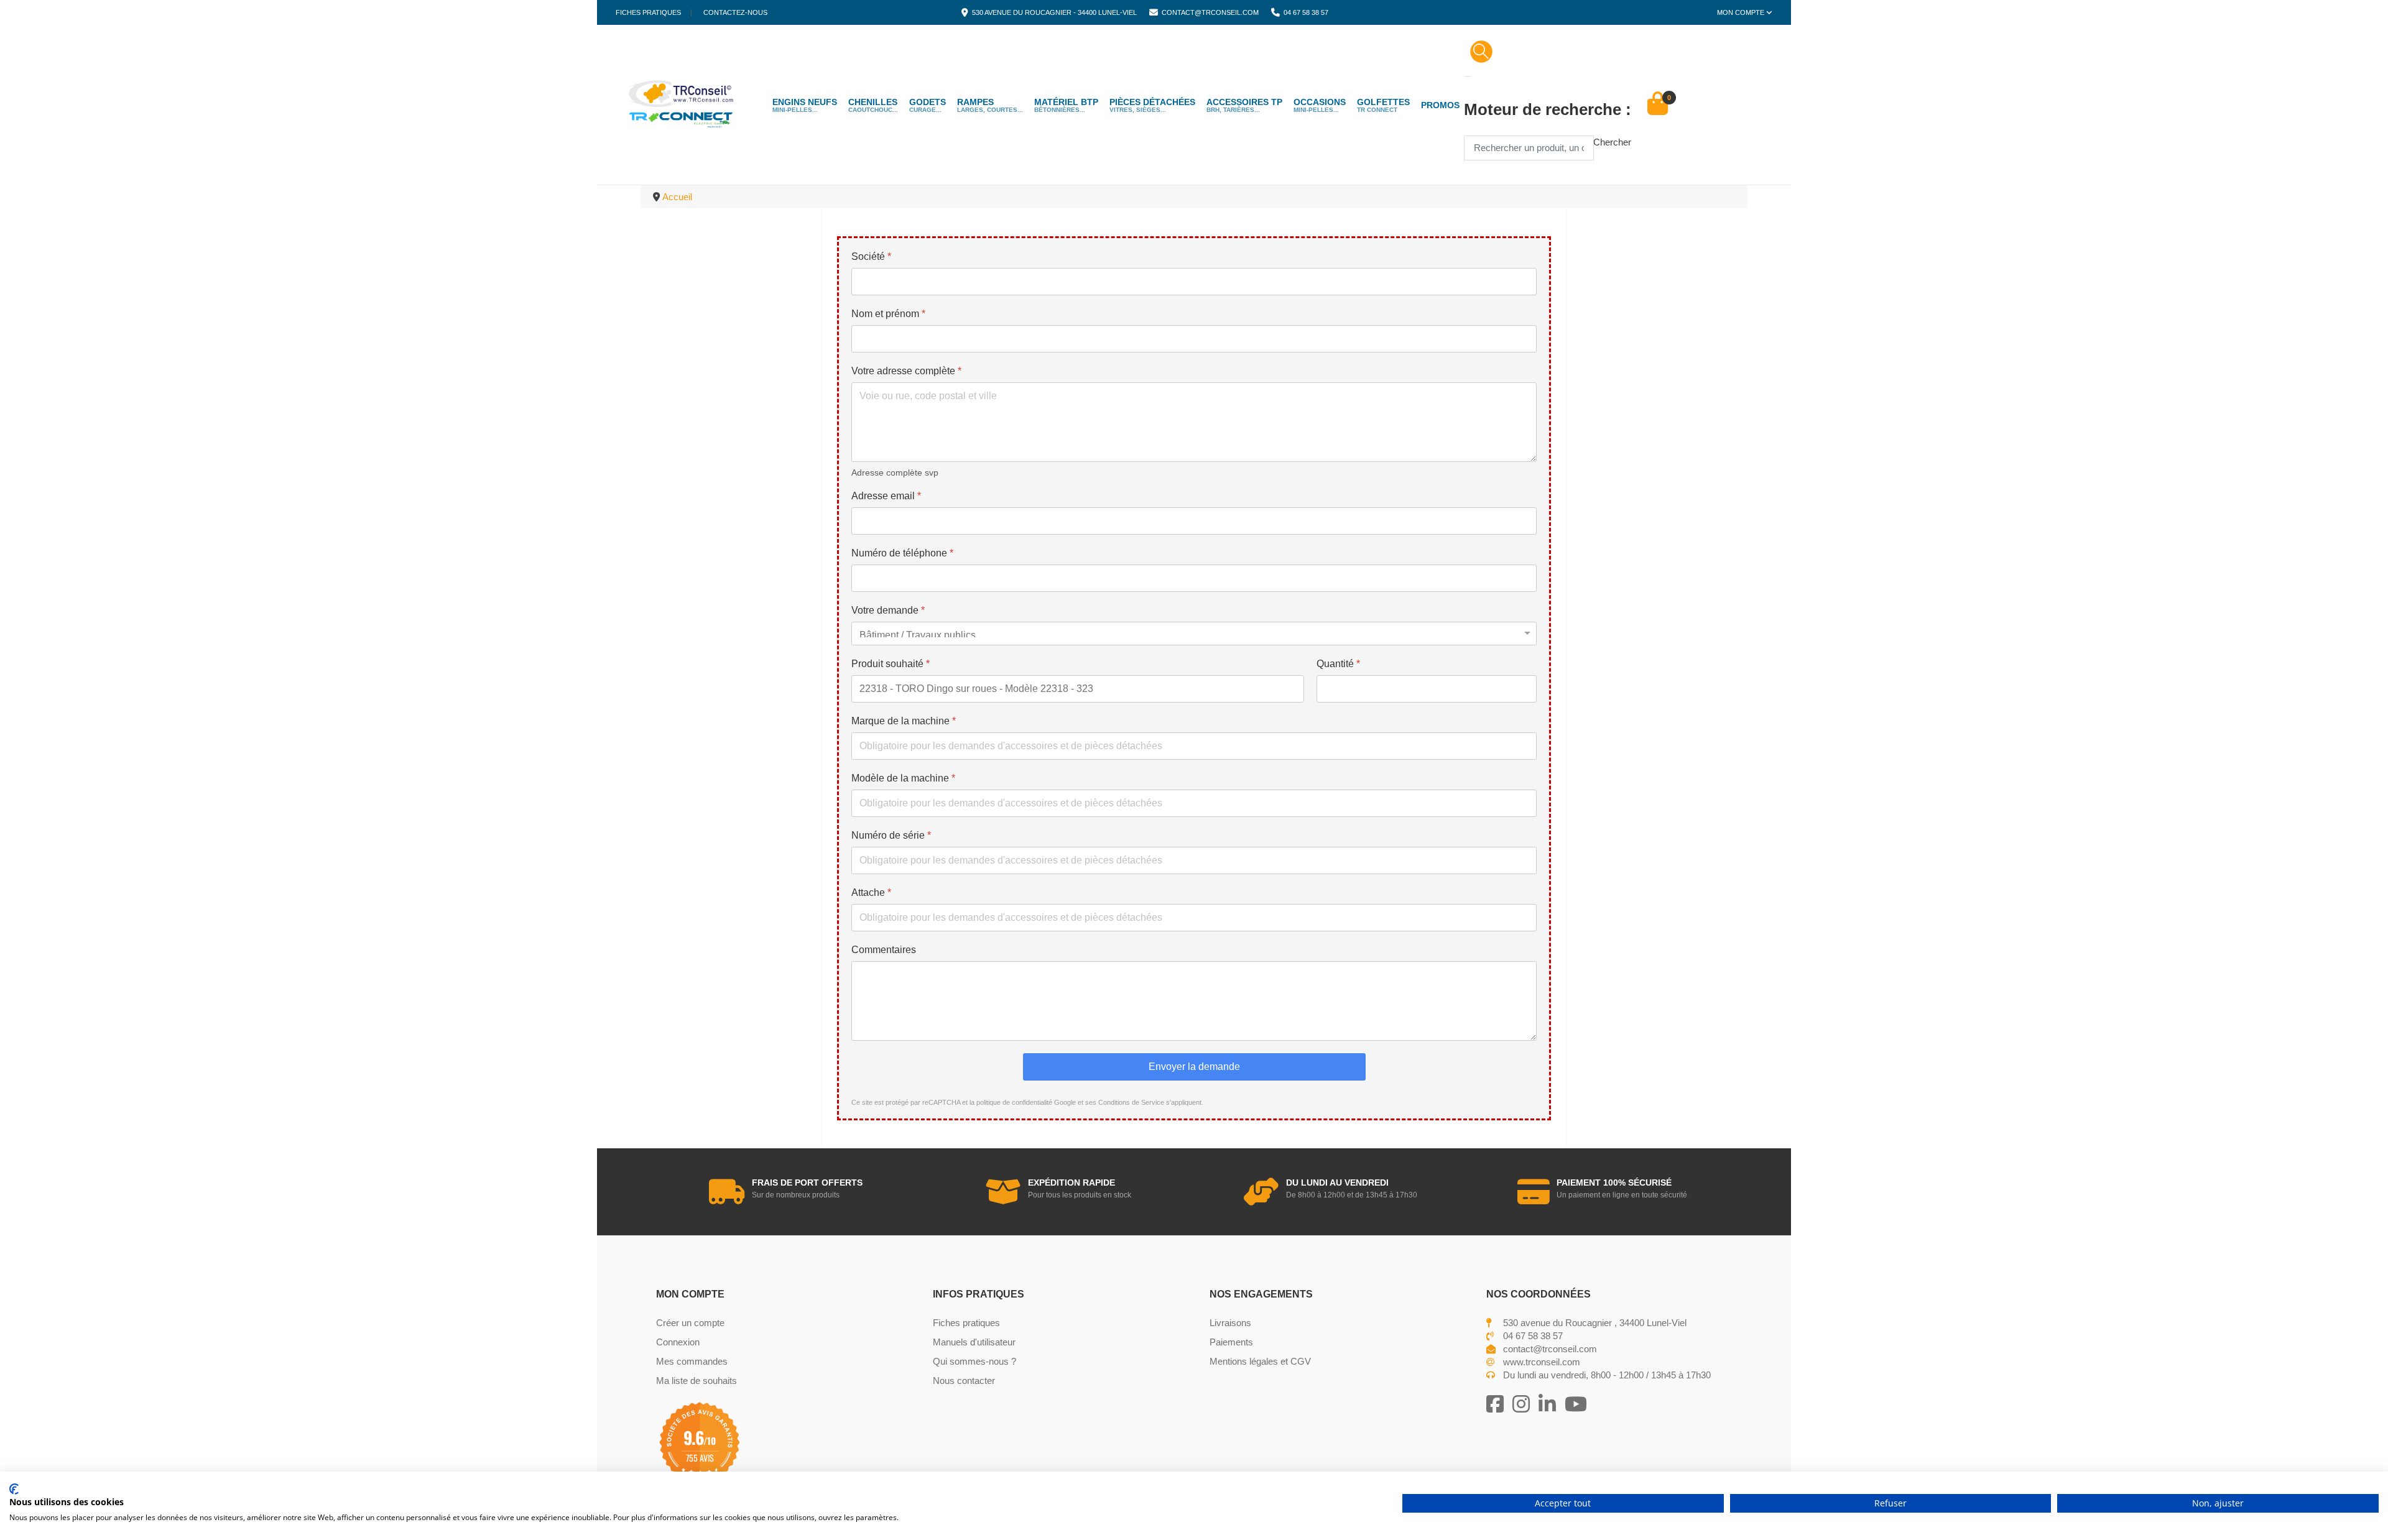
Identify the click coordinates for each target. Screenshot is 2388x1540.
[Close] (1468, 76)
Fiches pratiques (648, 13)
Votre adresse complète (906, 371)
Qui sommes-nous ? (974, 1361)
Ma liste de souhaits (696, 1381)
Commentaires (884, 950)
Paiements (1231, 1342)
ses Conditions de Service (1125, 1102)
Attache (871, 892)
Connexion (678, 1342)
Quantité (1338, 664)
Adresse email (886, 496)
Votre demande (888, 610)
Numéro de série (891, 835)
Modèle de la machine (903, 778)
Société (871, 256)
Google (1065, 1102)
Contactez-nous (735, 13)
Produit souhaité (891, 664)
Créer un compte (690, 1323)
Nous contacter (964, 1381)
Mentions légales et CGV (1260, 1361)
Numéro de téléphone (902, 553)
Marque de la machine (904, 721)
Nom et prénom (888, 314)
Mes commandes (692, 1361)
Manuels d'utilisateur (974, 1342)
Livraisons (1230, 1323)
